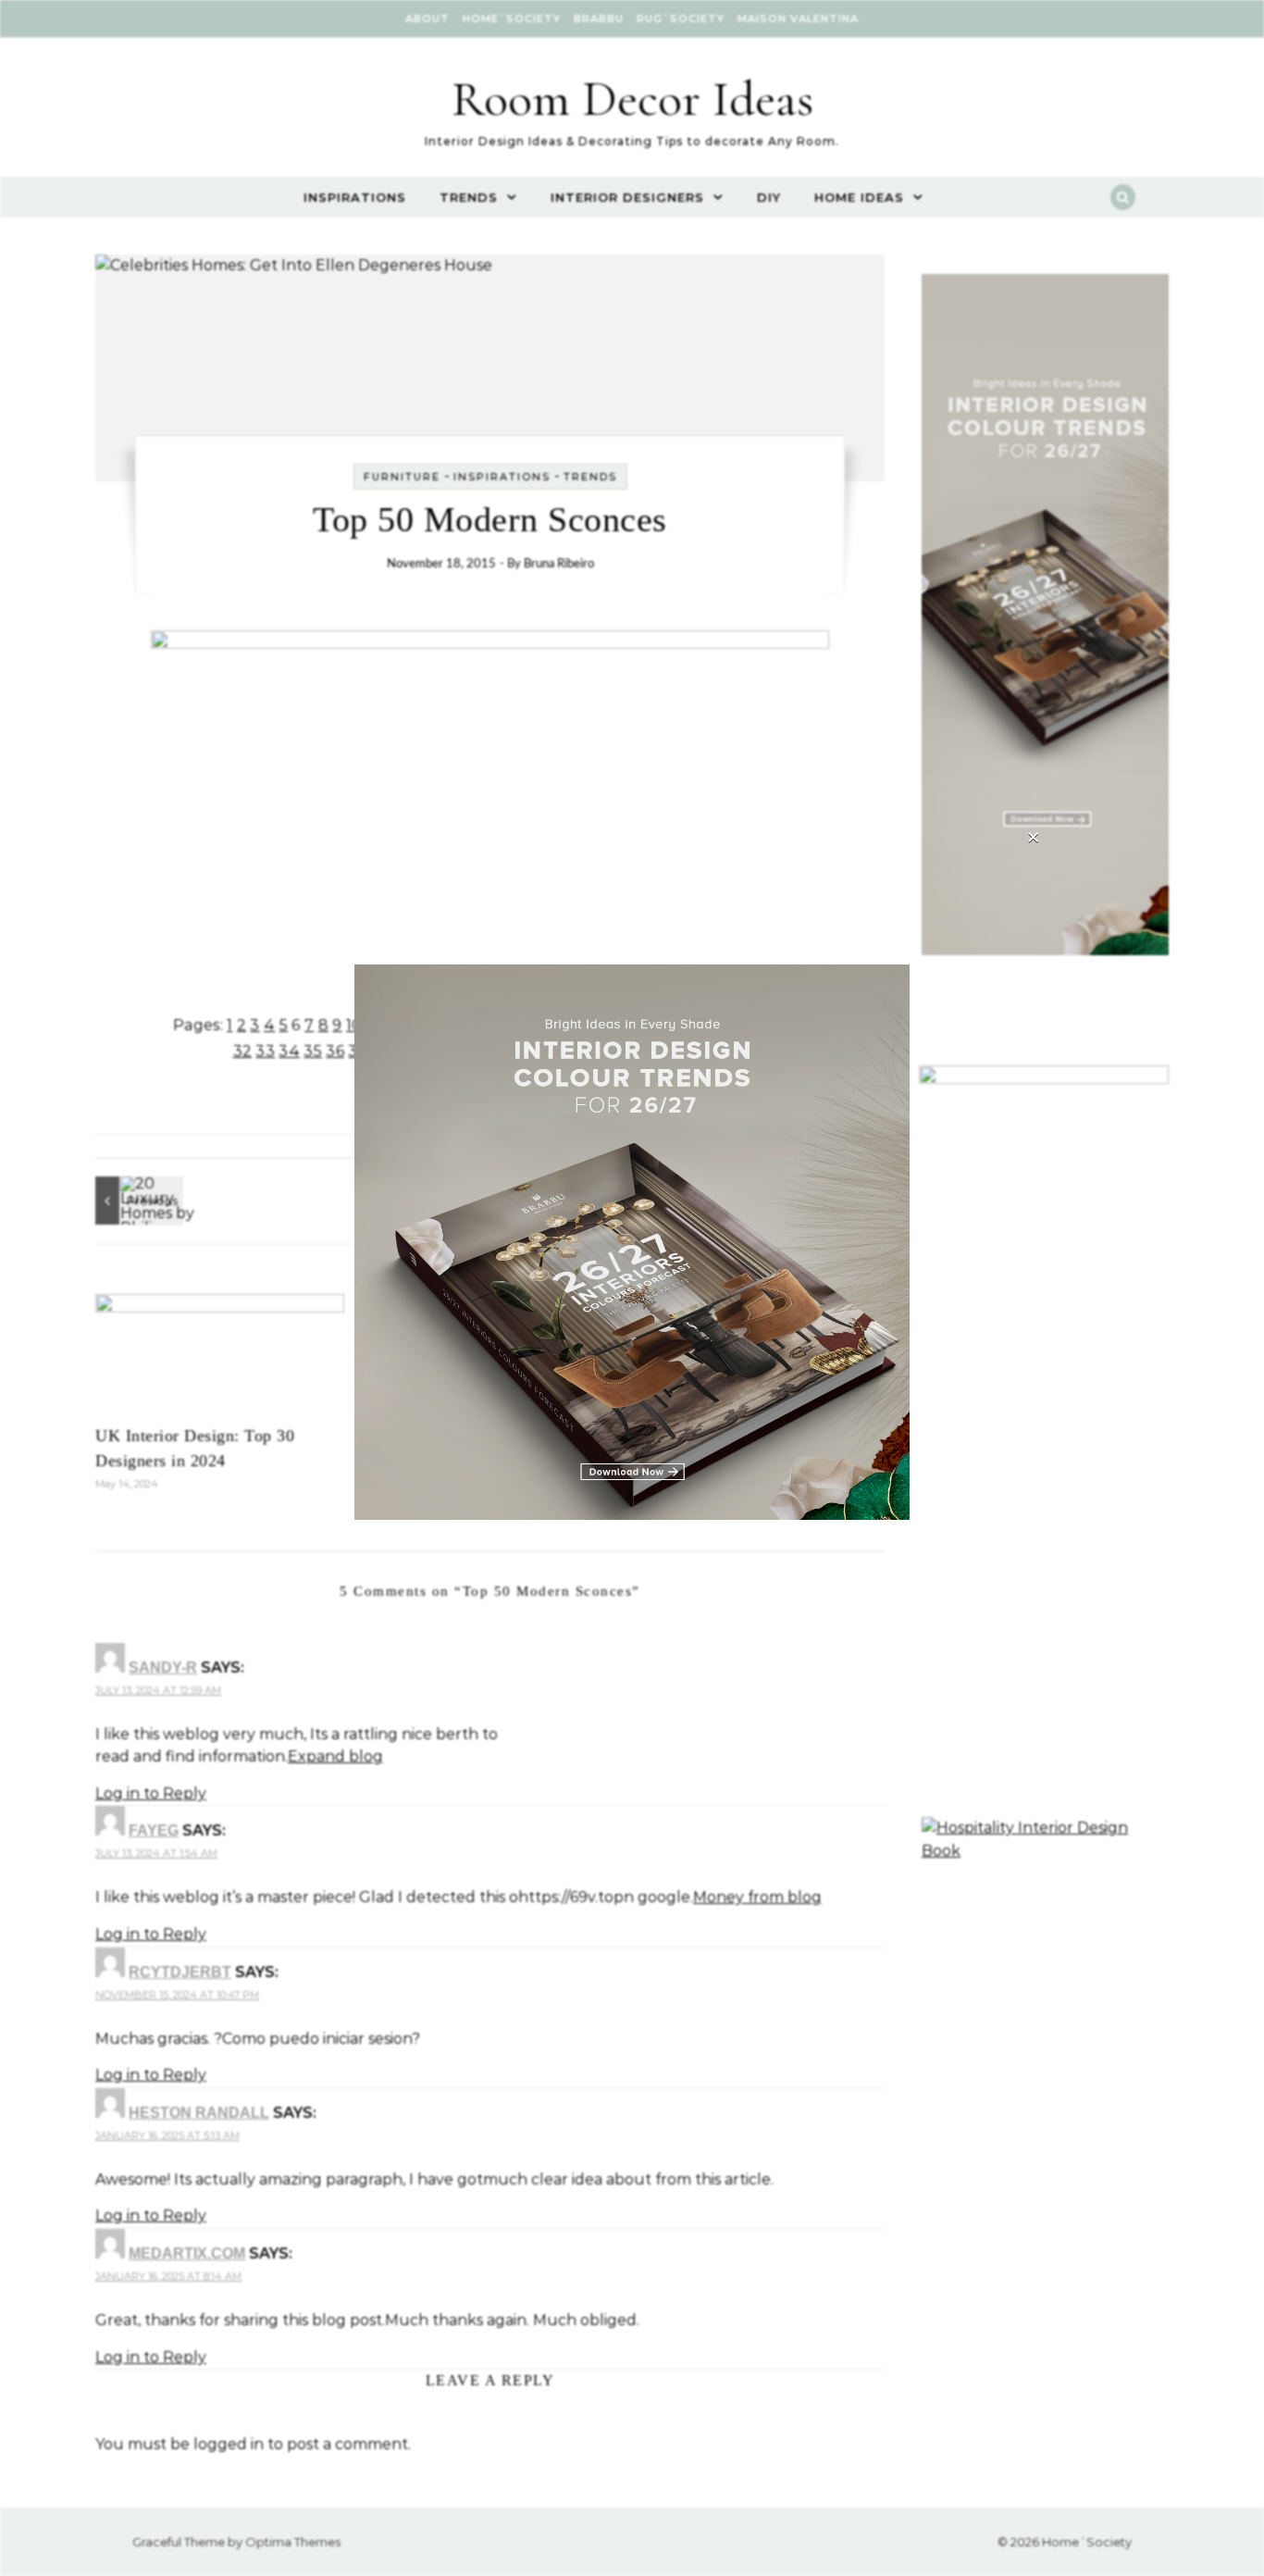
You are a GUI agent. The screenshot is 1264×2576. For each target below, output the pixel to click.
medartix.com (187, 2253)
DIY (769, 197)
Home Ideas (859, 197)
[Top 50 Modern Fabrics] (137, 1201)
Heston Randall (199, 2113)
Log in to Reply (151, 1793)
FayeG (154, 1830)
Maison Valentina (798, 19)
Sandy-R (163, 1668)
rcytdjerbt (180, 1972)
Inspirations (355, 197)
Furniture (402, 477)
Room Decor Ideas (632, 99)
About (428, 19)
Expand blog (335, 1756)
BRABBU (599, 19)
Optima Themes (293, 2542)
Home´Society (512, 19)
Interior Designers (627, 197)
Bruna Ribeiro (559, 564)
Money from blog (757, 1897)
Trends (469, 197)
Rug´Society (681, 19)
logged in (229, 2444)
